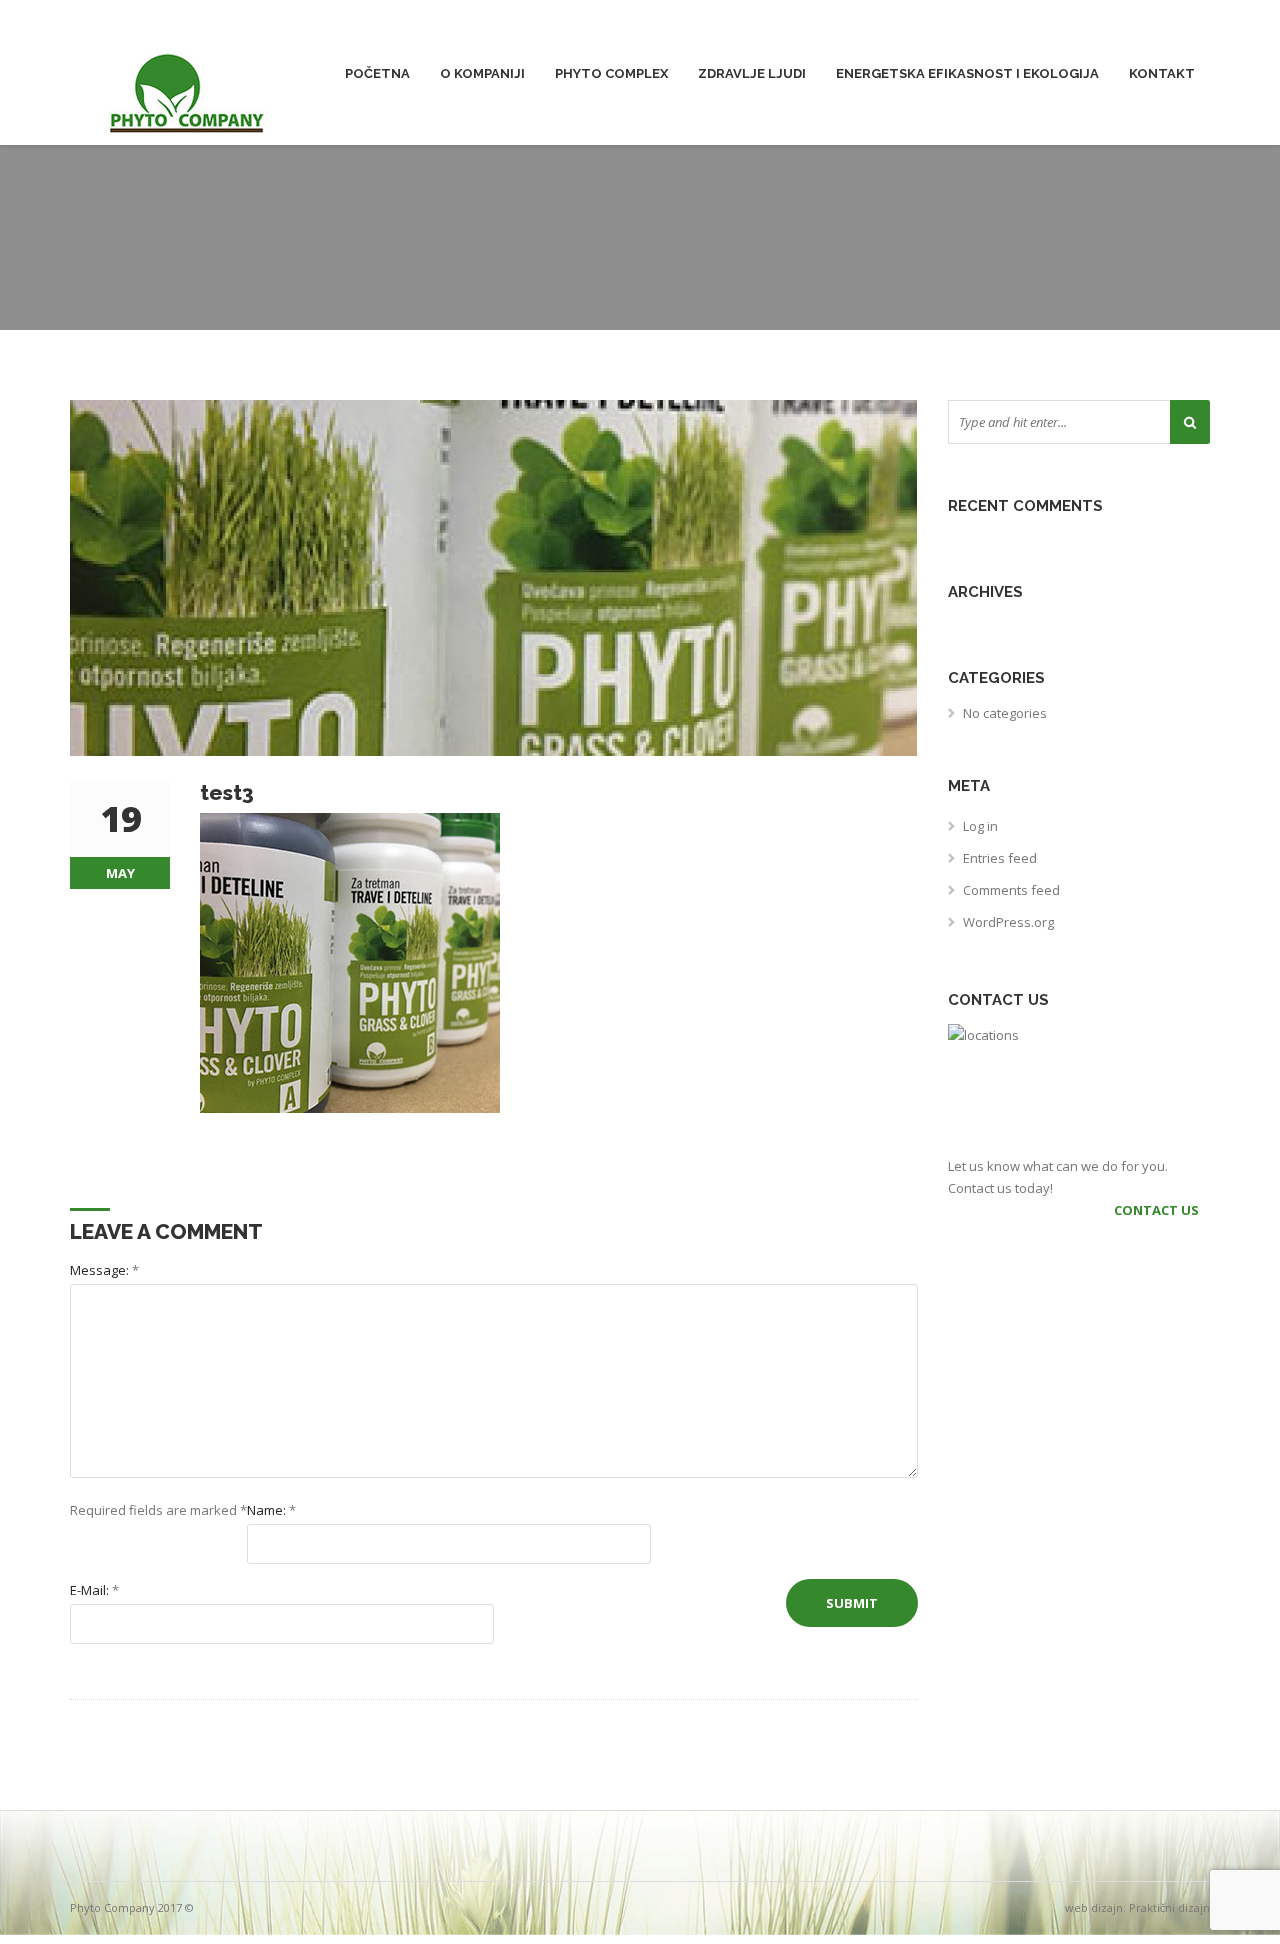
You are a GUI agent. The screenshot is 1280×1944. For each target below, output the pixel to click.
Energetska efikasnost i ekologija (967, 73)
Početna (377, 73)
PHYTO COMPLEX (611, 73)
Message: (104, 1270)
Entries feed (1000, 858)
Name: (271, 1510)
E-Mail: (94, 1590)
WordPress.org (1008, 922)
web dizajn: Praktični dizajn (1137, 1907)
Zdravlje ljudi (752, 73)
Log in (980, 826)
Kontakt (1162, 73)
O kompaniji (482, 73)
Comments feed (1011, 890)
